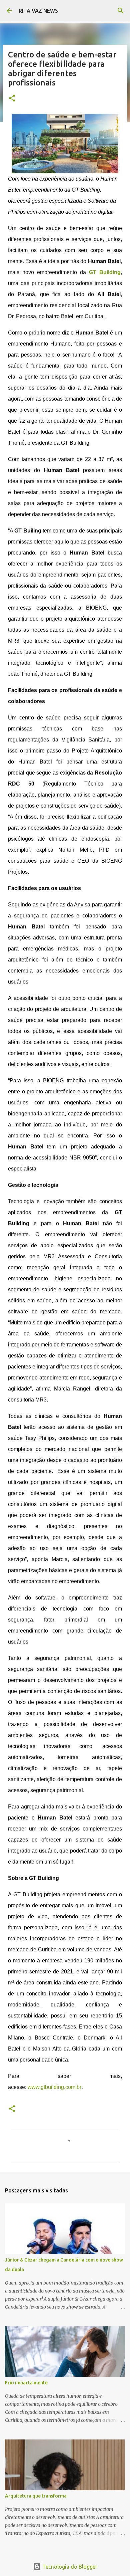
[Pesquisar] (121, 11)
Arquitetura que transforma (36, 2496)
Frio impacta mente (26, 2383)
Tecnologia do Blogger (69, 2567)
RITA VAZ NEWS (38, 11)
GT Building (105, 272)
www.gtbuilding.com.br (54, 2087)
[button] (12, 99)
